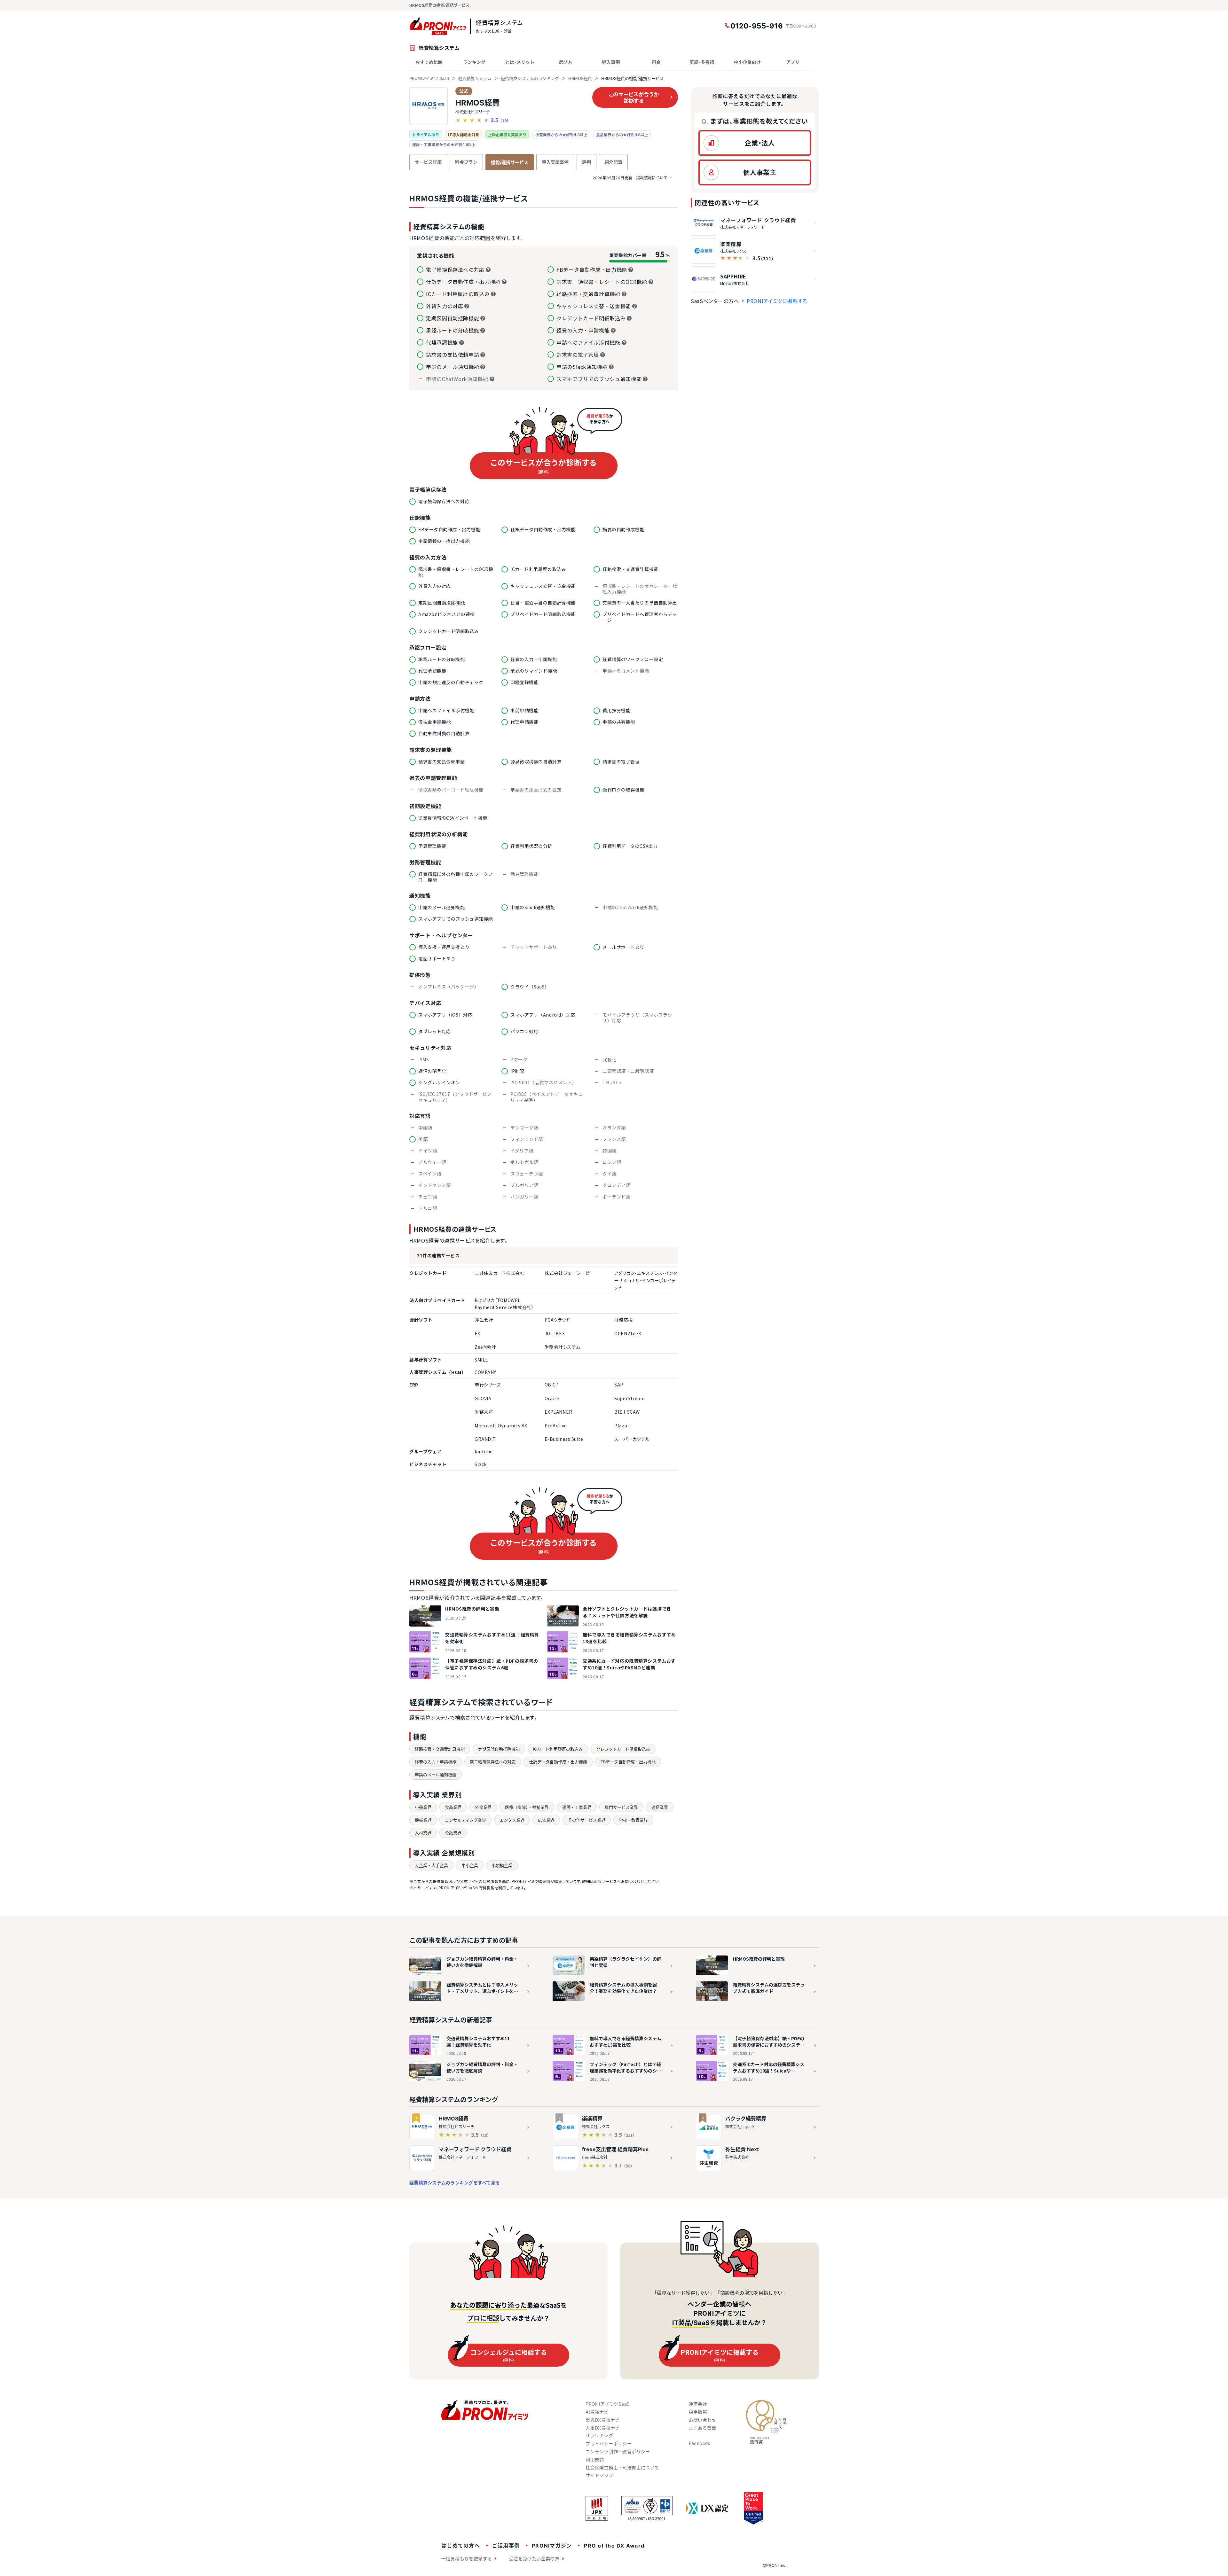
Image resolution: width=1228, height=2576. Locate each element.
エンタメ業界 (512, 1820)
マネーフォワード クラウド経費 (475, 2149)
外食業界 (483, 1807)
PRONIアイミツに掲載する (777, 301)
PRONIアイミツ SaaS (429, 78)
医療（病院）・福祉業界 (527, 1807)
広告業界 (546, 1820)
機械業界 (423, 1820)
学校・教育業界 (633, 1820)
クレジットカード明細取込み (623, 1749)
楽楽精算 (592, 2119)
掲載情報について (630, 178)
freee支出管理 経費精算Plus (615, 2149)
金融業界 (453, 1833)
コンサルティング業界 (465, 1820)
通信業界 (660, 1807)
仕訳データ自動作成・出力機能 (558, 1762)
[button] (755, 143)
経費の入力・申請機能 (436, 1762)
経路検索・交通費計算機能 (440, 1749)
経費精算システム (475, 78)
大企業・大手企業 (431, 1865)
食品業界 (453, 1807)
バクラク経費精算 (746, 2119)
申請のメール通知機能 (436, 1775)
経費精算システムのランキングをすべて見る (455, 2183)
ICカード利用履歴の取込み (558, 1749)
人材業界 (423, 1833)
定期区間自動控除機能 (499, 1749)
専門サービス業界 (621, 1807)
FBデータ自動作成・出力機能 (628, 1762)
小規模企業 (502, 1865)
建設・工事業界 (577, 1807)
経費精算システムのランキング (530, 78)
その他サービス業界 (587, 1820)
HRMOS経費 (580, 78)
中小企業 (470, 1865)
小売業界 (423, 1807)
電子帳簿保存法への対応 (493, 1762)
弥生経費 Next (742, 2149)
